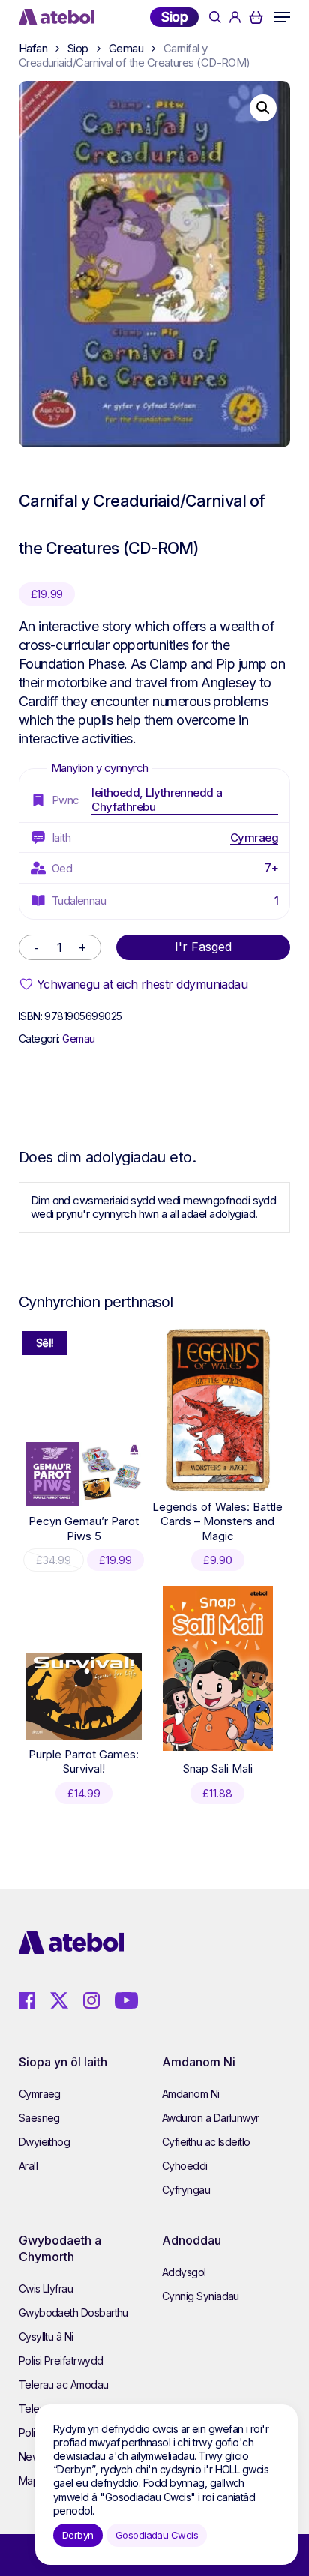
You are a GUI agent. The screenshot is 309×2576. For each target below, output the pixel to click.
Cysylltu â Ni (46, 2337)
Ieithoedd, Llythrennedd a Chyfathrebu (157, 800)
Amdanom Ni (191, 2094)
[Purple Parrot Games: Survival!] (84, 1696)
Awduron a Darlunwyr (211, 2118)
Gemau (126, 48)
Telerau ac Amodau (64, 2385)
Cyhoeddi (185, 2166)
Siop (174, 17)
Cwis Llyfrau (46, 2289)
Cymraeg (254, 838)
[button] (282, 17)
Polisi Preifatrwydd (61, 2361)
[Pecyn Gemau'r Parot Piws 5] (84, 1475)
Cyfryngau (186, 2190)
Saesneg (39, 2118)
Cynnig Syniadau (201, 2296)
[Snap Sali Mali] (218, 1668)
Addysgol (184, 2272)
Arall (28, 2166)
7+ (271, 868)
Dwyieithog (45, 2142)
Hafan (33, 48)
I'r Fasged (203, 947)
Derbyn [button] (78, 2535)
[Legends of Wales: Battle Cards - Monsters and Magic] (218, 1410)
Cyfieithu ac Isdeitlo (206, 2142)
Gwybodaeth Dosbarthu (73, 2313)
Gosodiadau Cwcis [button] (157, 2535)
